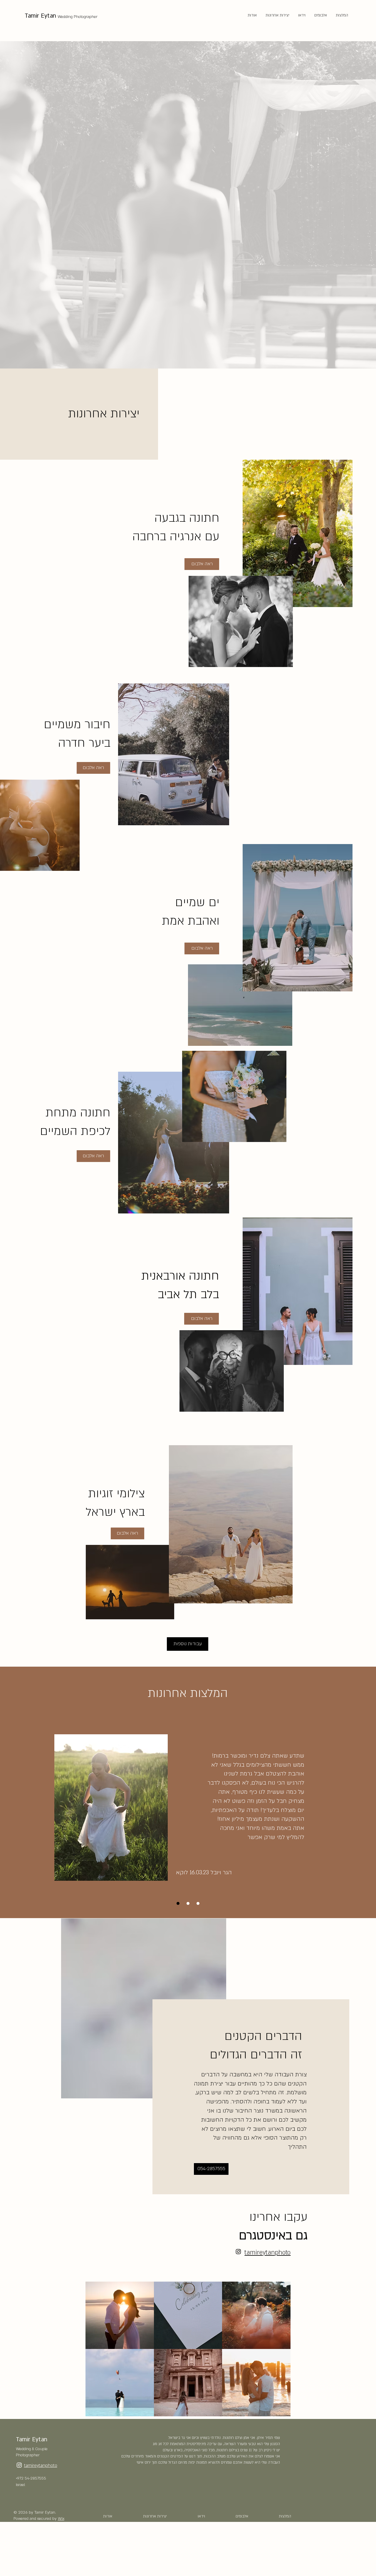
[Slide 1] (178, 1903)
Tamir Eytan (40, 16)
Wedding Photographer (78, 17)
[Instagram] (238, 2251)
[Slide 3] (188, 1903)
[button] (120, 2315)
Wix (61, 2519)
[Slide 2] (198, 1903)
